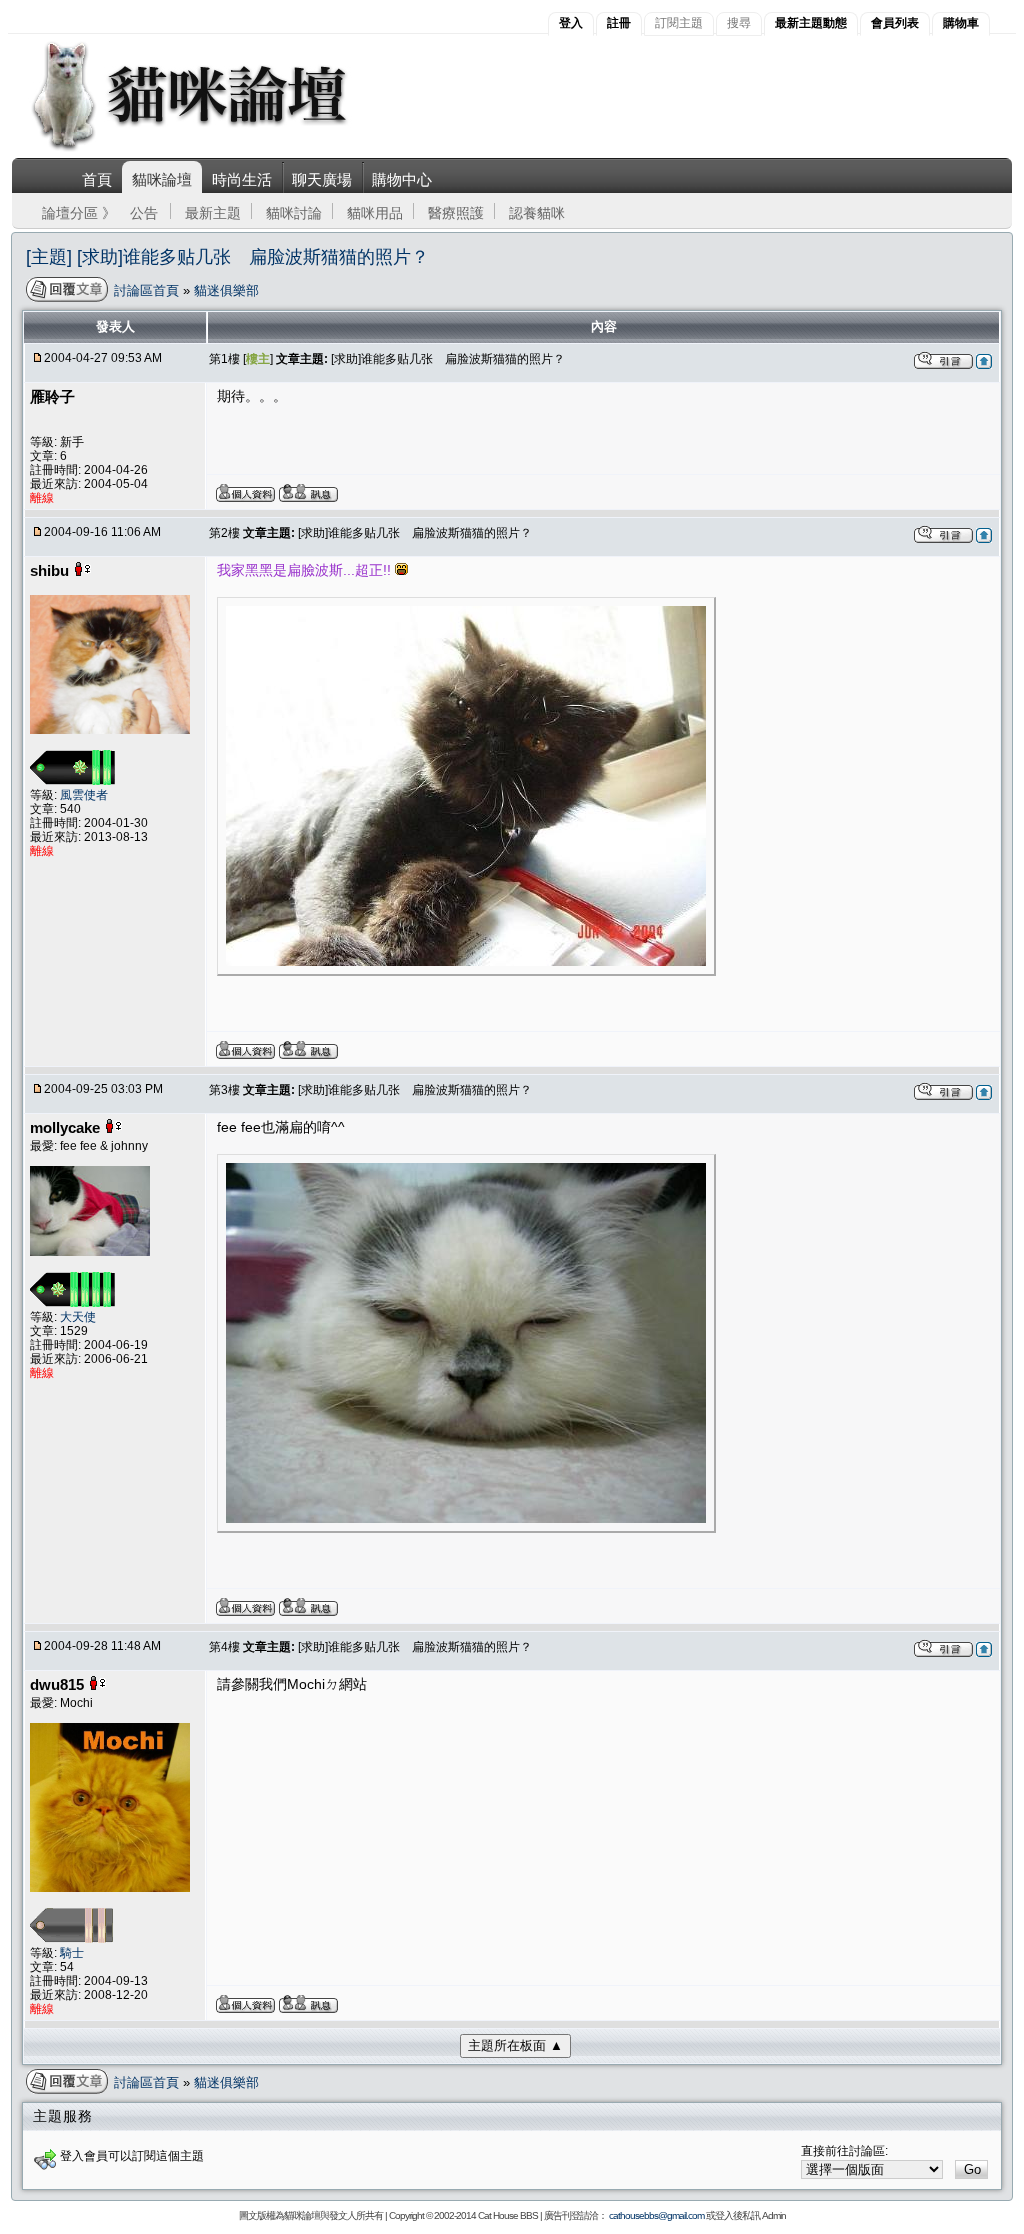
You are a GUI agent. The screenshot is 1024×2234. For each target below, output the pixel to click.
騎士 (72, 1953)
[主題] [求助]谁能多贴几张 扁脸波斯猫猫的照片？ (227, 257)
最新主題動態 (811, 23)
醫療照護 (456, 213)
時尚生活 (242, 179)
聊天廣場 (322, 179)
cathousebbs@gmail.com (656, 2215)
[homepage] (216, 148)
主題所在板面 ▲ (515, 2045)
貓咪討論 (294, 213)
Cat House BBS (508, 2215)
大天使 (78, 1317)
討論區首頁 (148, 290)
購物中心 (402, 179)
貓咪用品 (375, 213)
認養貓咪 (537, 213)
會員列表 (895, 23)
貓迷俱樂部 (226, 290)
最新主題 (213, 213)
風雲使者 (84, 795)
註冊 (619, 23)
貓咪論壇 (162, 179)
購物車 (961, 23)
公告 (144, 213)
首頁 (97, 179)
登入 (571, 23)
